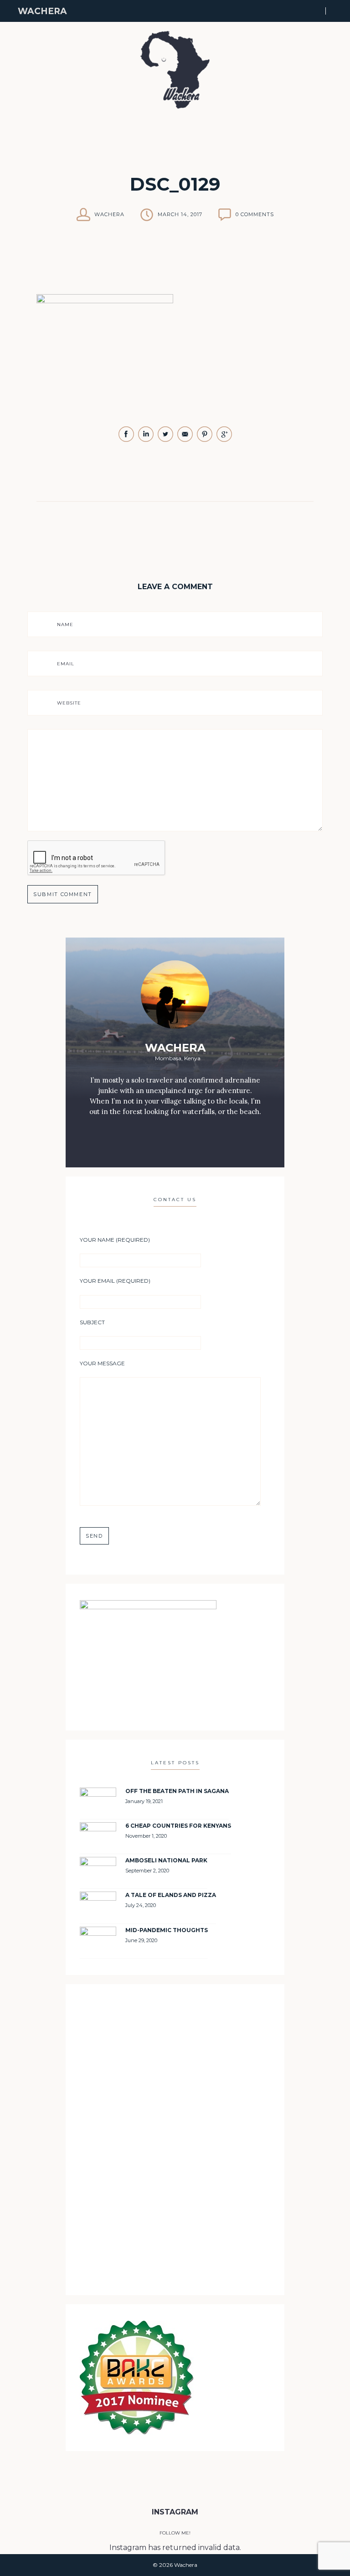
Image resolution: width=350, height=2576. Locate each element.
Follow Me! (175, 2533)
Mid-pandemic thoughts (167, 1930)
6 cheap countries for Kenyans (178, 1826)
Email (66, 664)
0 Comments (255, 214)
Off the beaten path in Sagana (177, 1791)
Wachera (42, 11)
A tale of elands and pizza (171, 1895)
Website (69, 703)
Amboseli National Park (166, 1860)
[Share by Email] (186, 440)
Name (65, 625)
